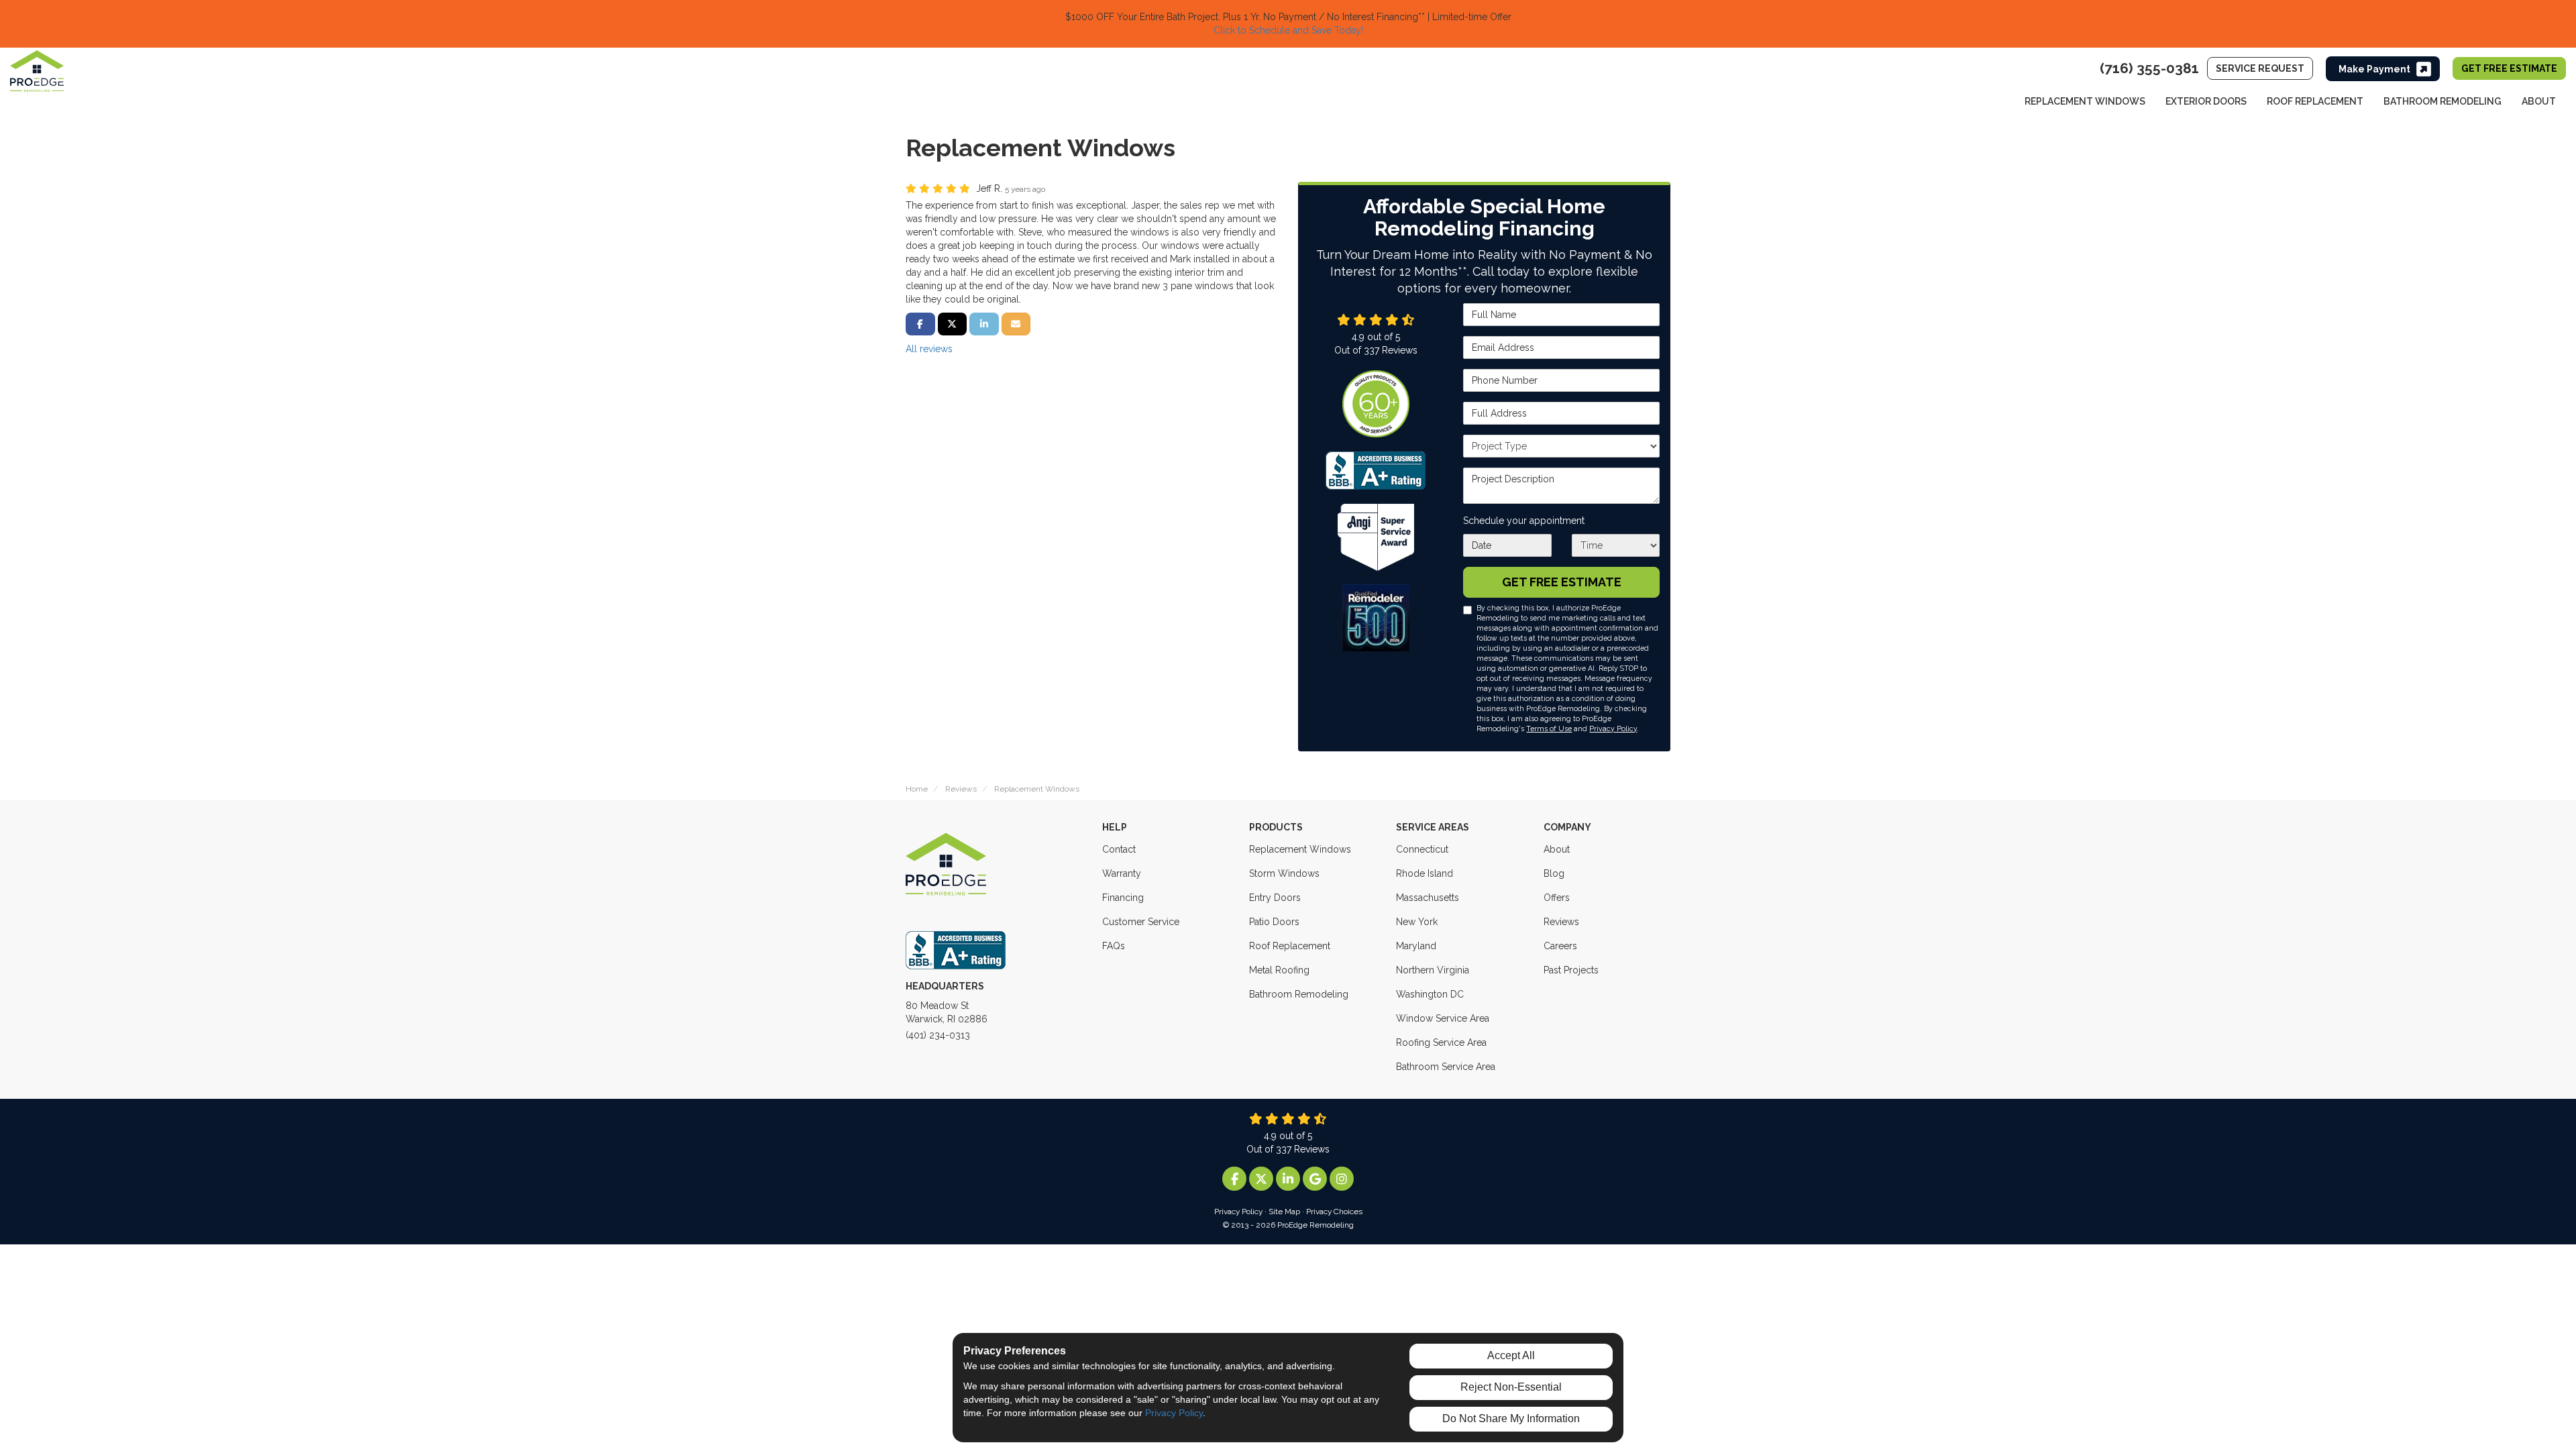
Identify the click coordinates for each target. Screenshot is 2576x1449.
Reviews (1561, 922)
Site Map (1284, 1212)
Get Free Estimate (2509, 68)
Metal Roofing (1279, 970)
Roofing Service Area (1441, 1042)
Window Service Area (1443, 1018)
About (1557, 849)
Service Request (2260, 68)
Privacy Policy (1613, 729)
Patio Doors (1274, 922)
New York (1417, 922)
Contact (1119, 849)
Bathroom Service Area (1446, 1067)
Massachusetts (1428, 898)
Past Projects (1571, 970)
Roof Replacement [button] (2315, 101)
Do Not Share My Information (1511, 1418)
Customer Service (1141, 922)
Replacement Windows (1300, 849)
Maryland (1416, 946)
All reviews (929, 349)
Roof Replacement (1290, 946)
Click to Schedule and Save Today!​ (1288, 30)
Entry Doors (1275, 898)
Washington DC (1430, 994)
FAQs (1114, 946)
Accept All (1511, 1355)
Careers (1560, 946)
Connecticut (1422, 849)
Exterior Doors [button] (2206, 101)
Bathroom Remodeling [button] (2443, 101)
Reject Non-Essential (1511, 1387)
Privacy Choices (1334, 1212)
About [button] (2539, 101)
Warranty (1122, 873)
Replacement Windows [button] (2085, 101)
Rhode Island (1425, 873)
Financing (1123, 898)
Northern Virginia (1433, 970)
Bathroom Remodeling (1299, 994)
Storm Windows (1284, 873)
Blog (1554, 873)
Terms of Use (1549, 729)
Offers (1557, 898)
